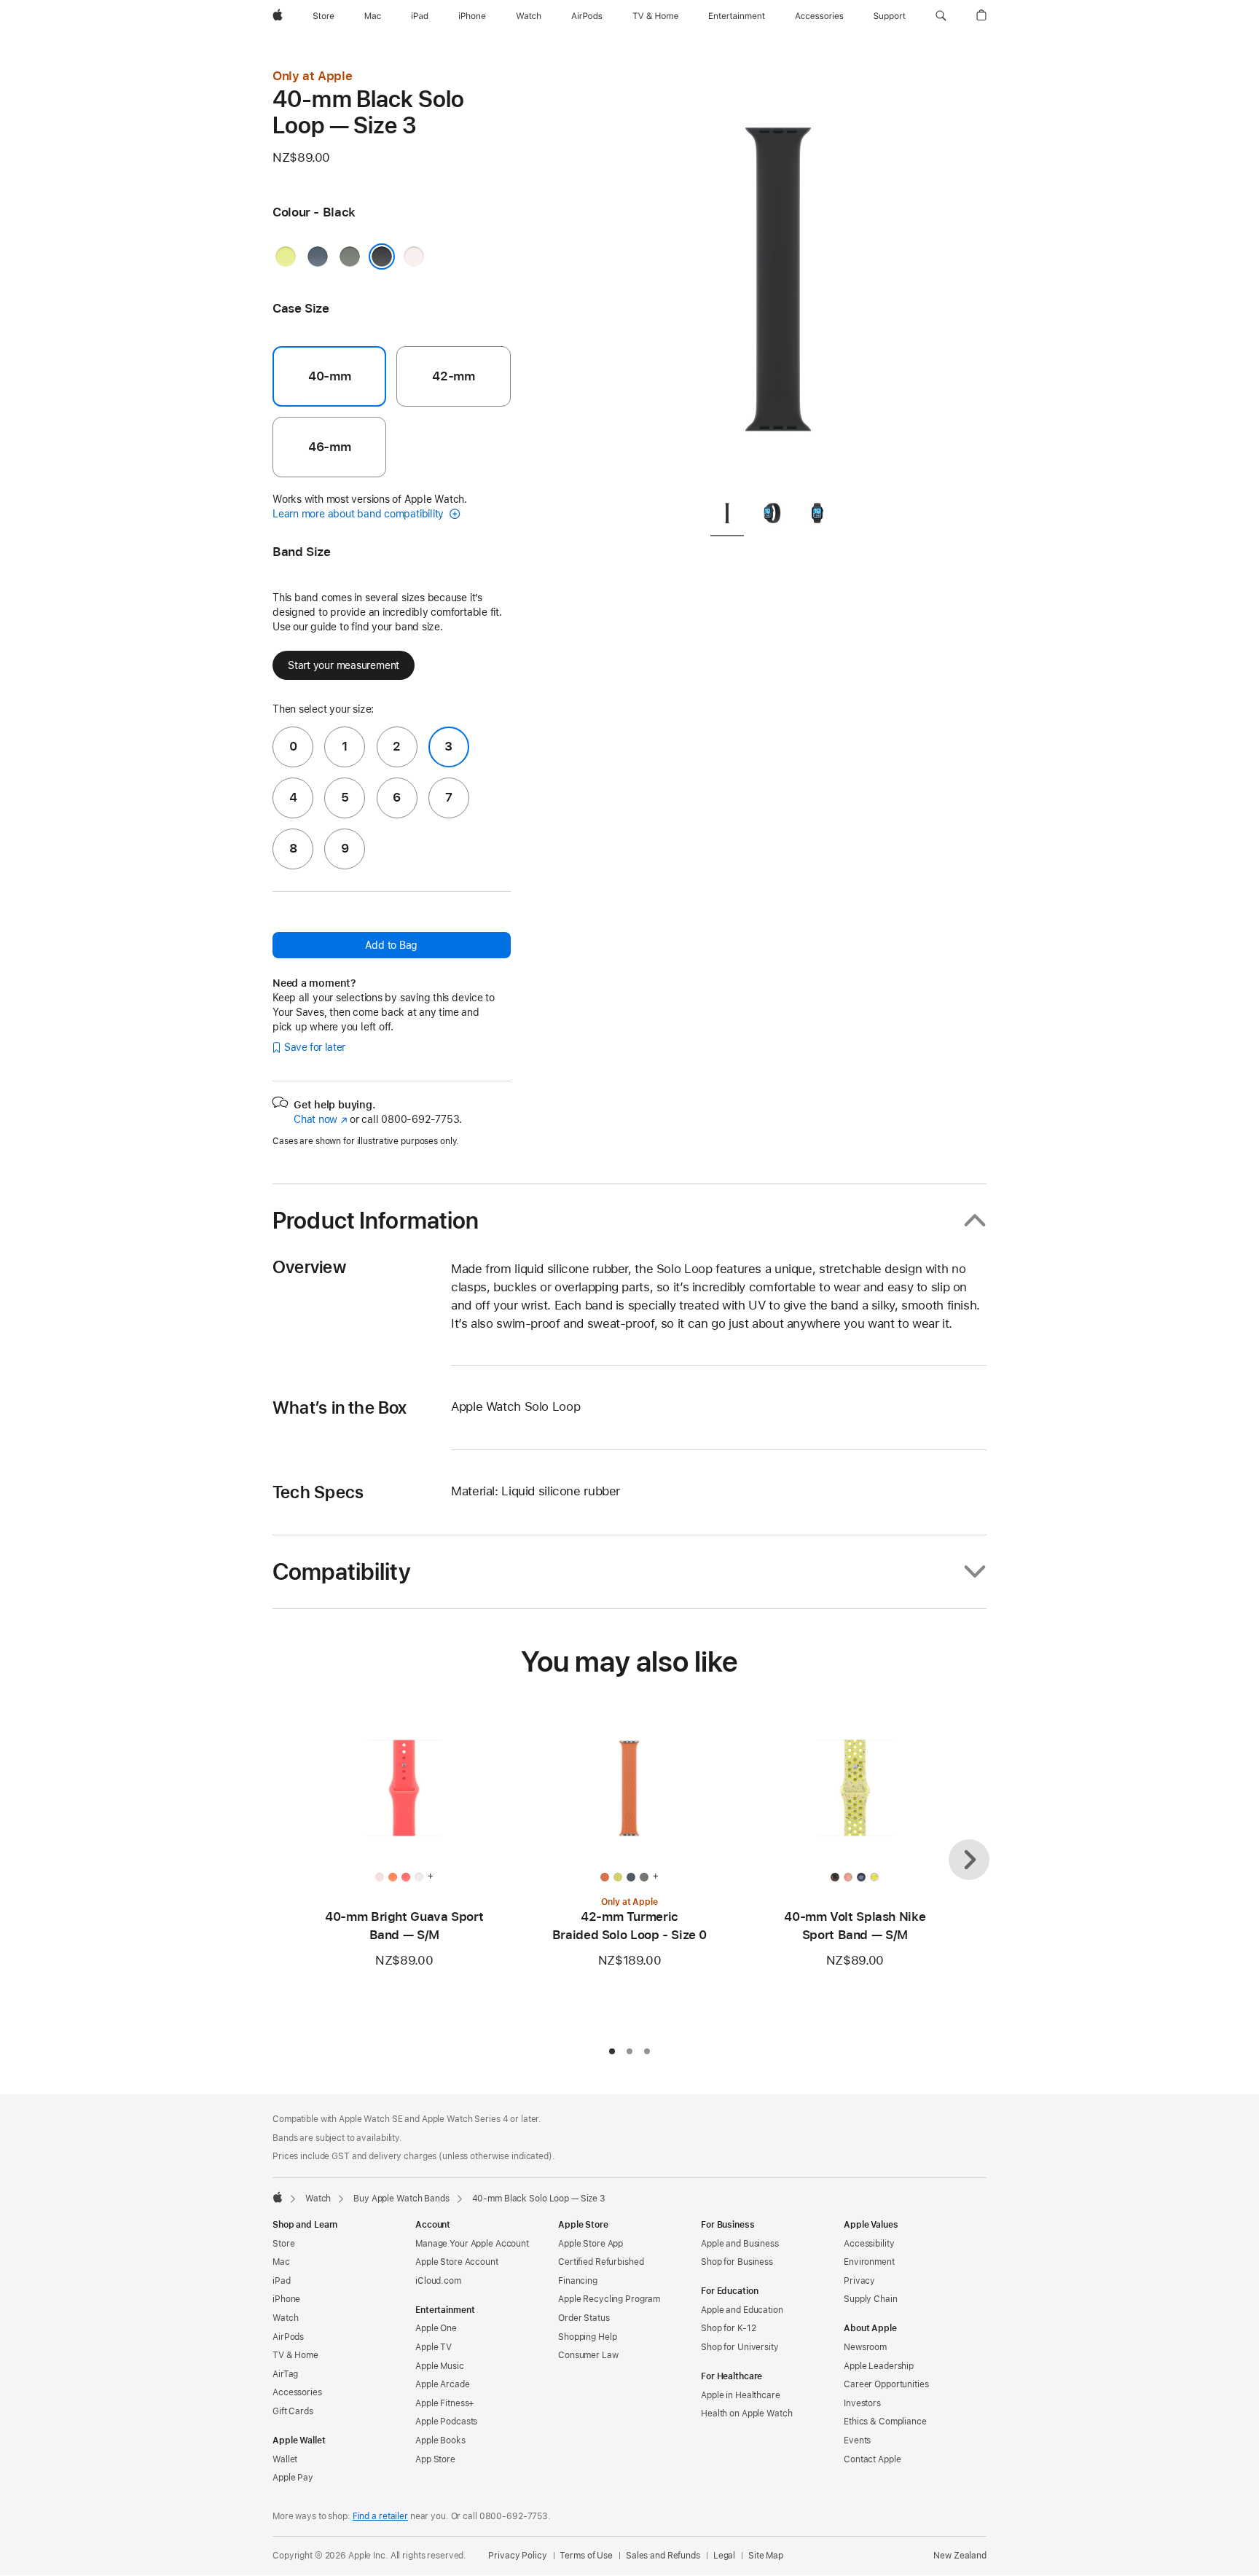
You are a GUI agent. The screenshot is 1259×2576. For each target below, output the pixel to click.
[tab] (727, 516)
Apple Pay (293, 2478)
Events (857, 2440)
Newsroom (865, 2347)
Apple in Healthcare (741, 2395)
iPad (282, 2281)
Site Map (766, 2556)
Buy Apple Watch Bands (401, 2199)
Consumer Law (588, 2355)
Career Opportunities (886, 2384)
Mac (281, 2262)
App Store (435, 2459)
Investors (862, 2403)
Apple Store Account (457, 2262)
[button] (941, 16)
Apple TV (434, 2347)
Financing (578, 2281)
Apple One (436, 2328)
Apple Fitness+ (445, 2403)
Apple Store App (591, 2244)
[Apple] (278, 2197)
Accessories (297, 2392)
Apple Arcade (443, 2384)
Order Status (584, 2318)
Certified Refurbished (601, 2262)
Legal (724, 2556)
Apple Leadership (879, 2366)
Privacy (859, 2281)
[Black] (382, 257)
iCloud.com (438, 2281)
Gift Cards (293, 2411)
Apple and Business (740, 2244)
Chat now (320, 1119)
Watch (318, 2199)
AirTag (285, 2374)
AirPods (288, 2337)
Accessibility (869, 2244)
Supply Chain (871, 2299)
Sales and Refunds (663, 2556)
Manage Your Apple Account (472, 2244)
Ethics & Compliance (885, 2422)
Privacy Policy (517, 2556)
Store (283, 2244)
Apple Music (440, 2366)
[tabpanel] (778, 277)
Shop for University (740, 2347)
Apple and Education (742, 2310)
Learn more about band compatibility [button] (360, 514)
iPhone (286, 2299)
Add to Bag (391, 945)
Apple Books (440, 2440)
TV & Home (295, 2355)
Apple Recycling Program (609, 2299)
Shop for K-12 (728, 2328)
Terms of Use (586, 2556)
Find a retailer (380, 2516)
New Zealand (960, 2556)
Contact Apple (872, 2459)
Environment (869, 2262)
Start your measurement (344, 665)
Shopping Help (587, 2337)
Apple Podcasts (446, 2422)
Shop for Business (737, 2262)
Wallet (285, 2459)
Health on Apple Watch (746, 2413)
